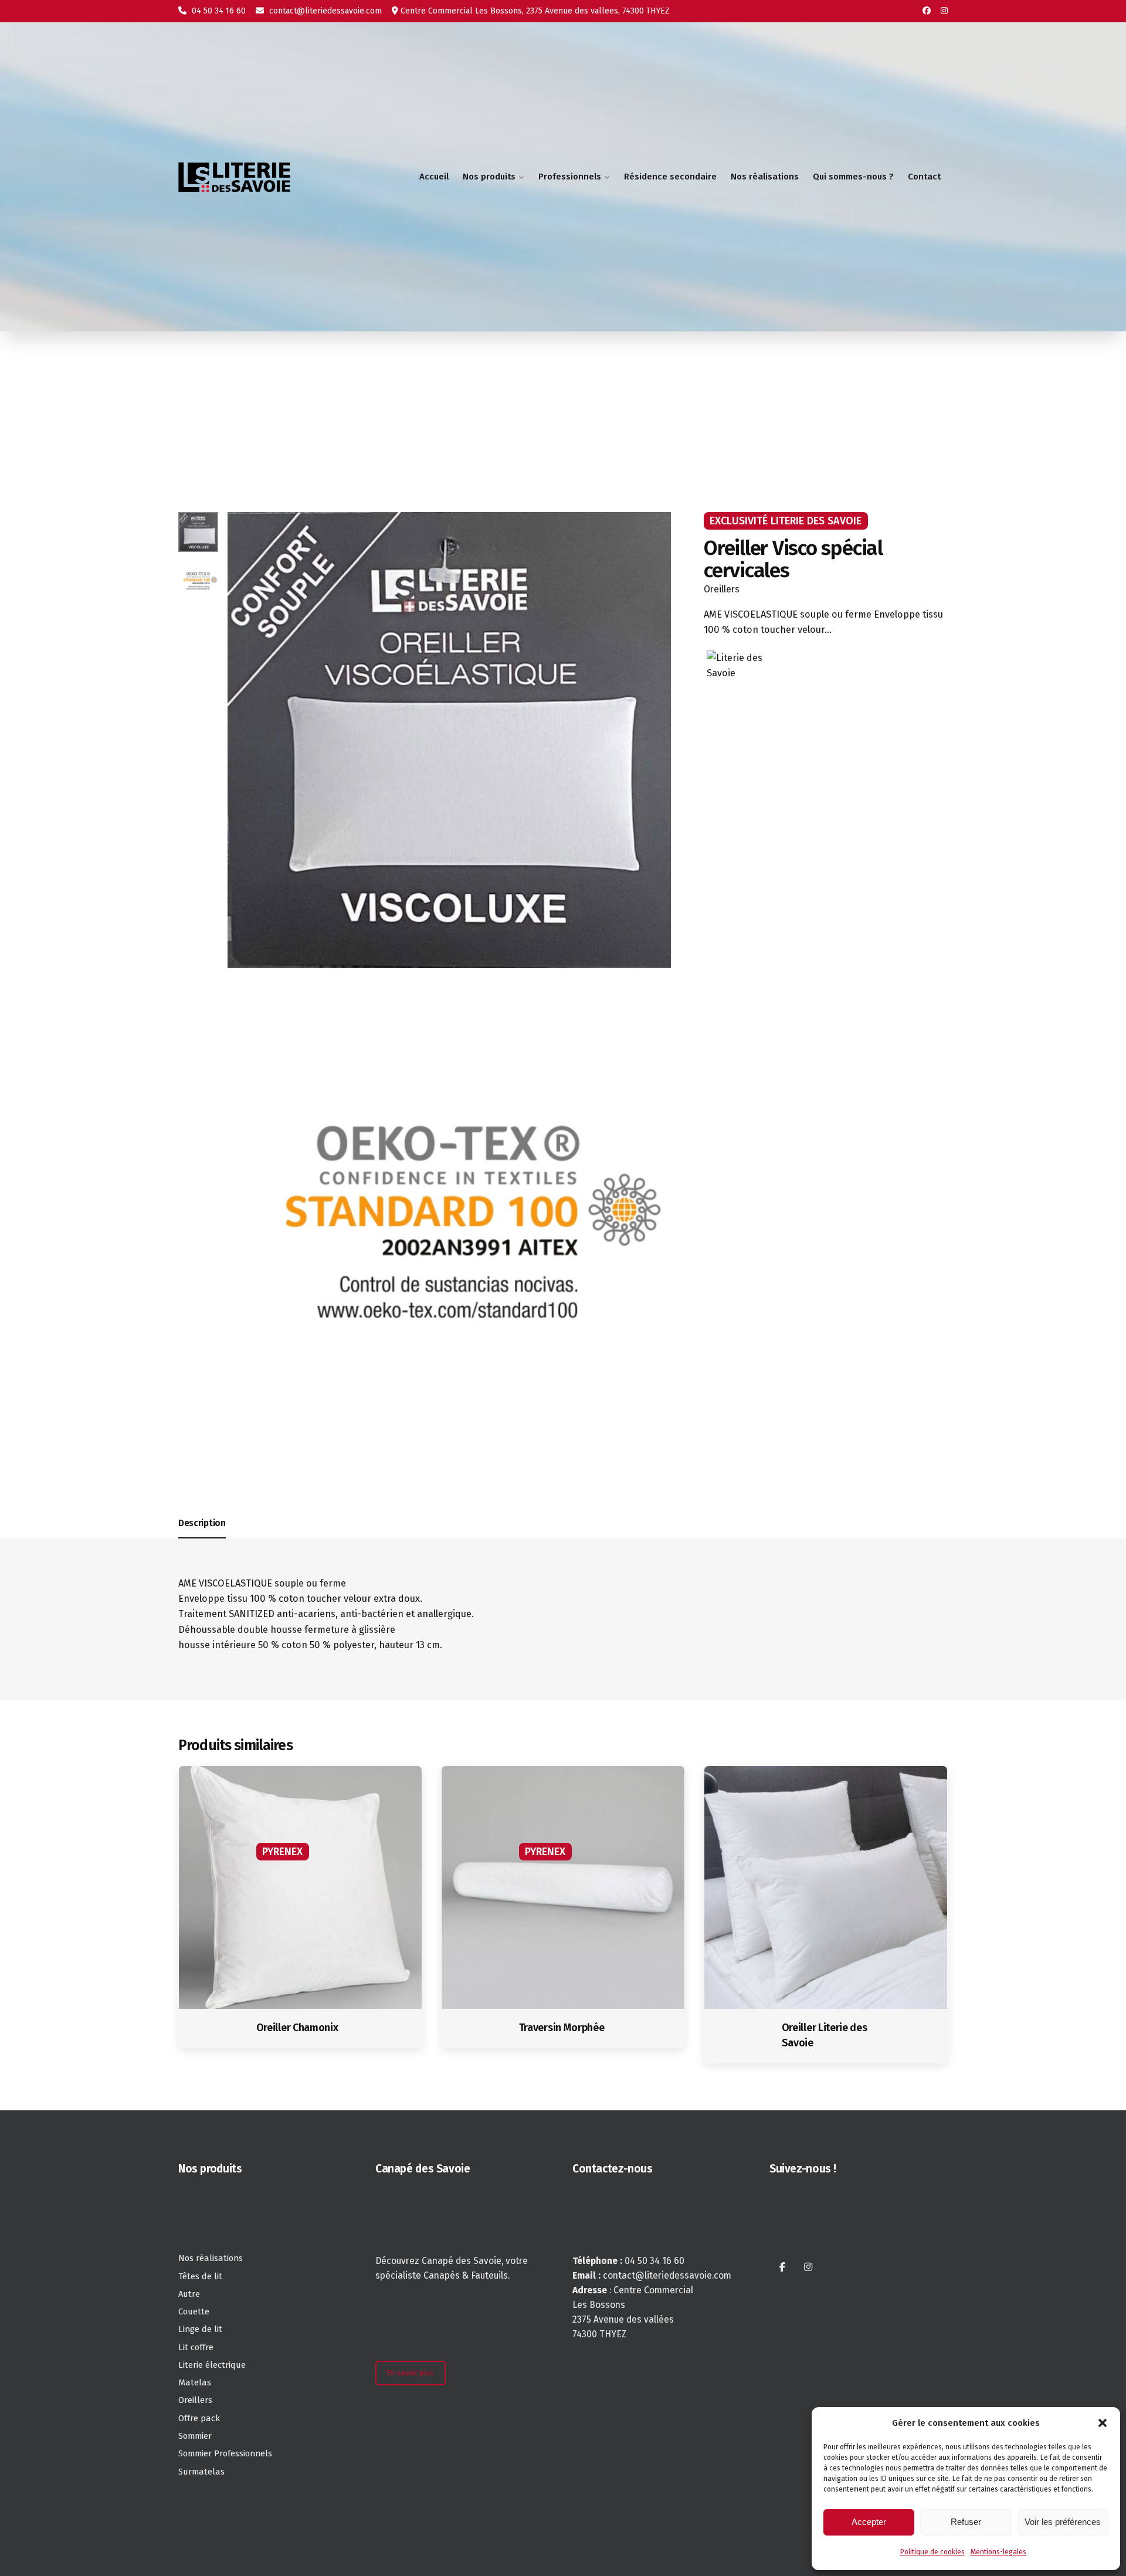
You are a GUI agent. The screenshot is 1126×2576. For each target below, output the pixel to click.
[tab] (202, 1538)
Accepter (869, 2522)
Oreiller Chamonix (297, 2028)
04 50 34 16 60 (218, 11)
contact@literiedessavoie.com (324, 11)
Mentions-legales (998, 2552)
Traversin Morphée (562, 2028)
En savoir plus (410, 2373)
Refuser (966, 2522)
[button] (1103, 2423)
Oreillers (722, 589)
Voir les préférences (1063, 2522)
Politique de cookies (932, 2552)
